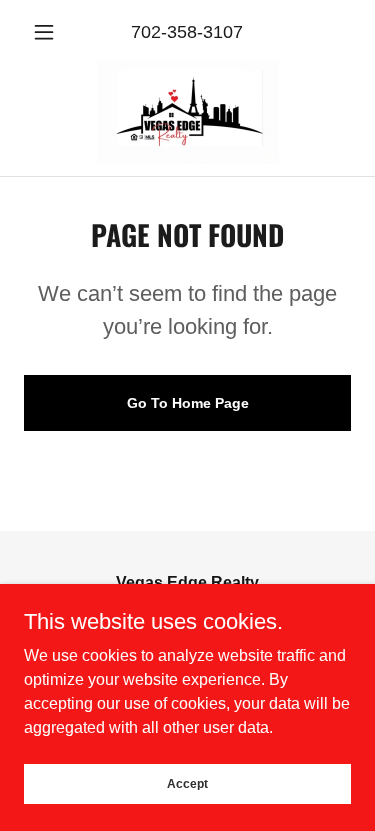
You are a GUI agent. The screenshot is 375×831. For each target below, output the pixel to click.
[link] (188, 112)
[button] (48, 32)
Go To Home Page (188, 403)
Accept (187, 783)
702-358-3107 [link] (187, 32)
